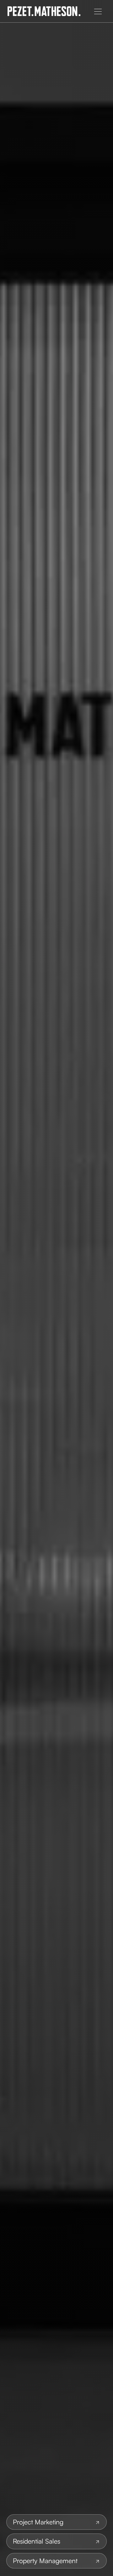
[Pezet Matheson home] (44, 11)
